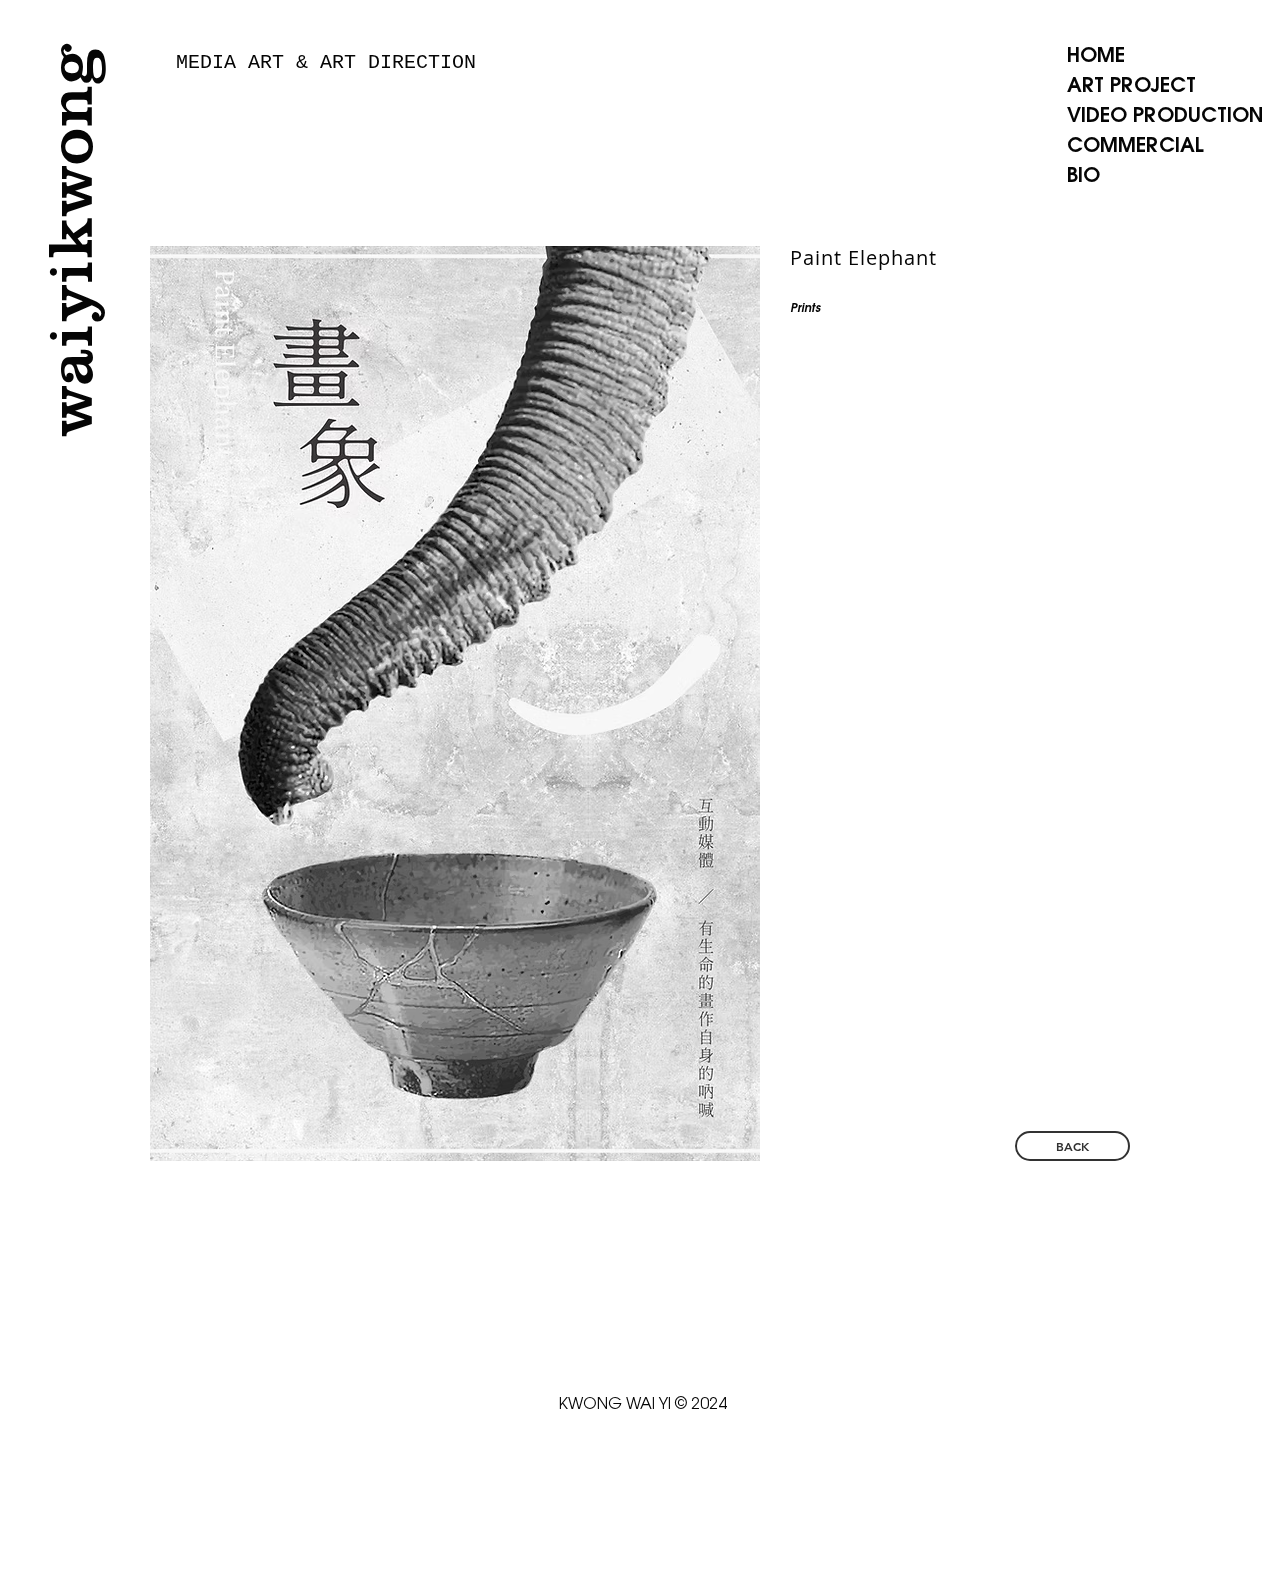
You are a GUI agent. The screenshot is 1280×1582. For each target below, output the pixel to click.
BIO (1083, 177)
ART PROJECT (1131, 87)
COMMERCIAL (1135, 147)
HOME (1096, 57)
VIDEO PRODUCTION (1165, 117)
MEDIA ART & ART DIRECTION (326, 62)
